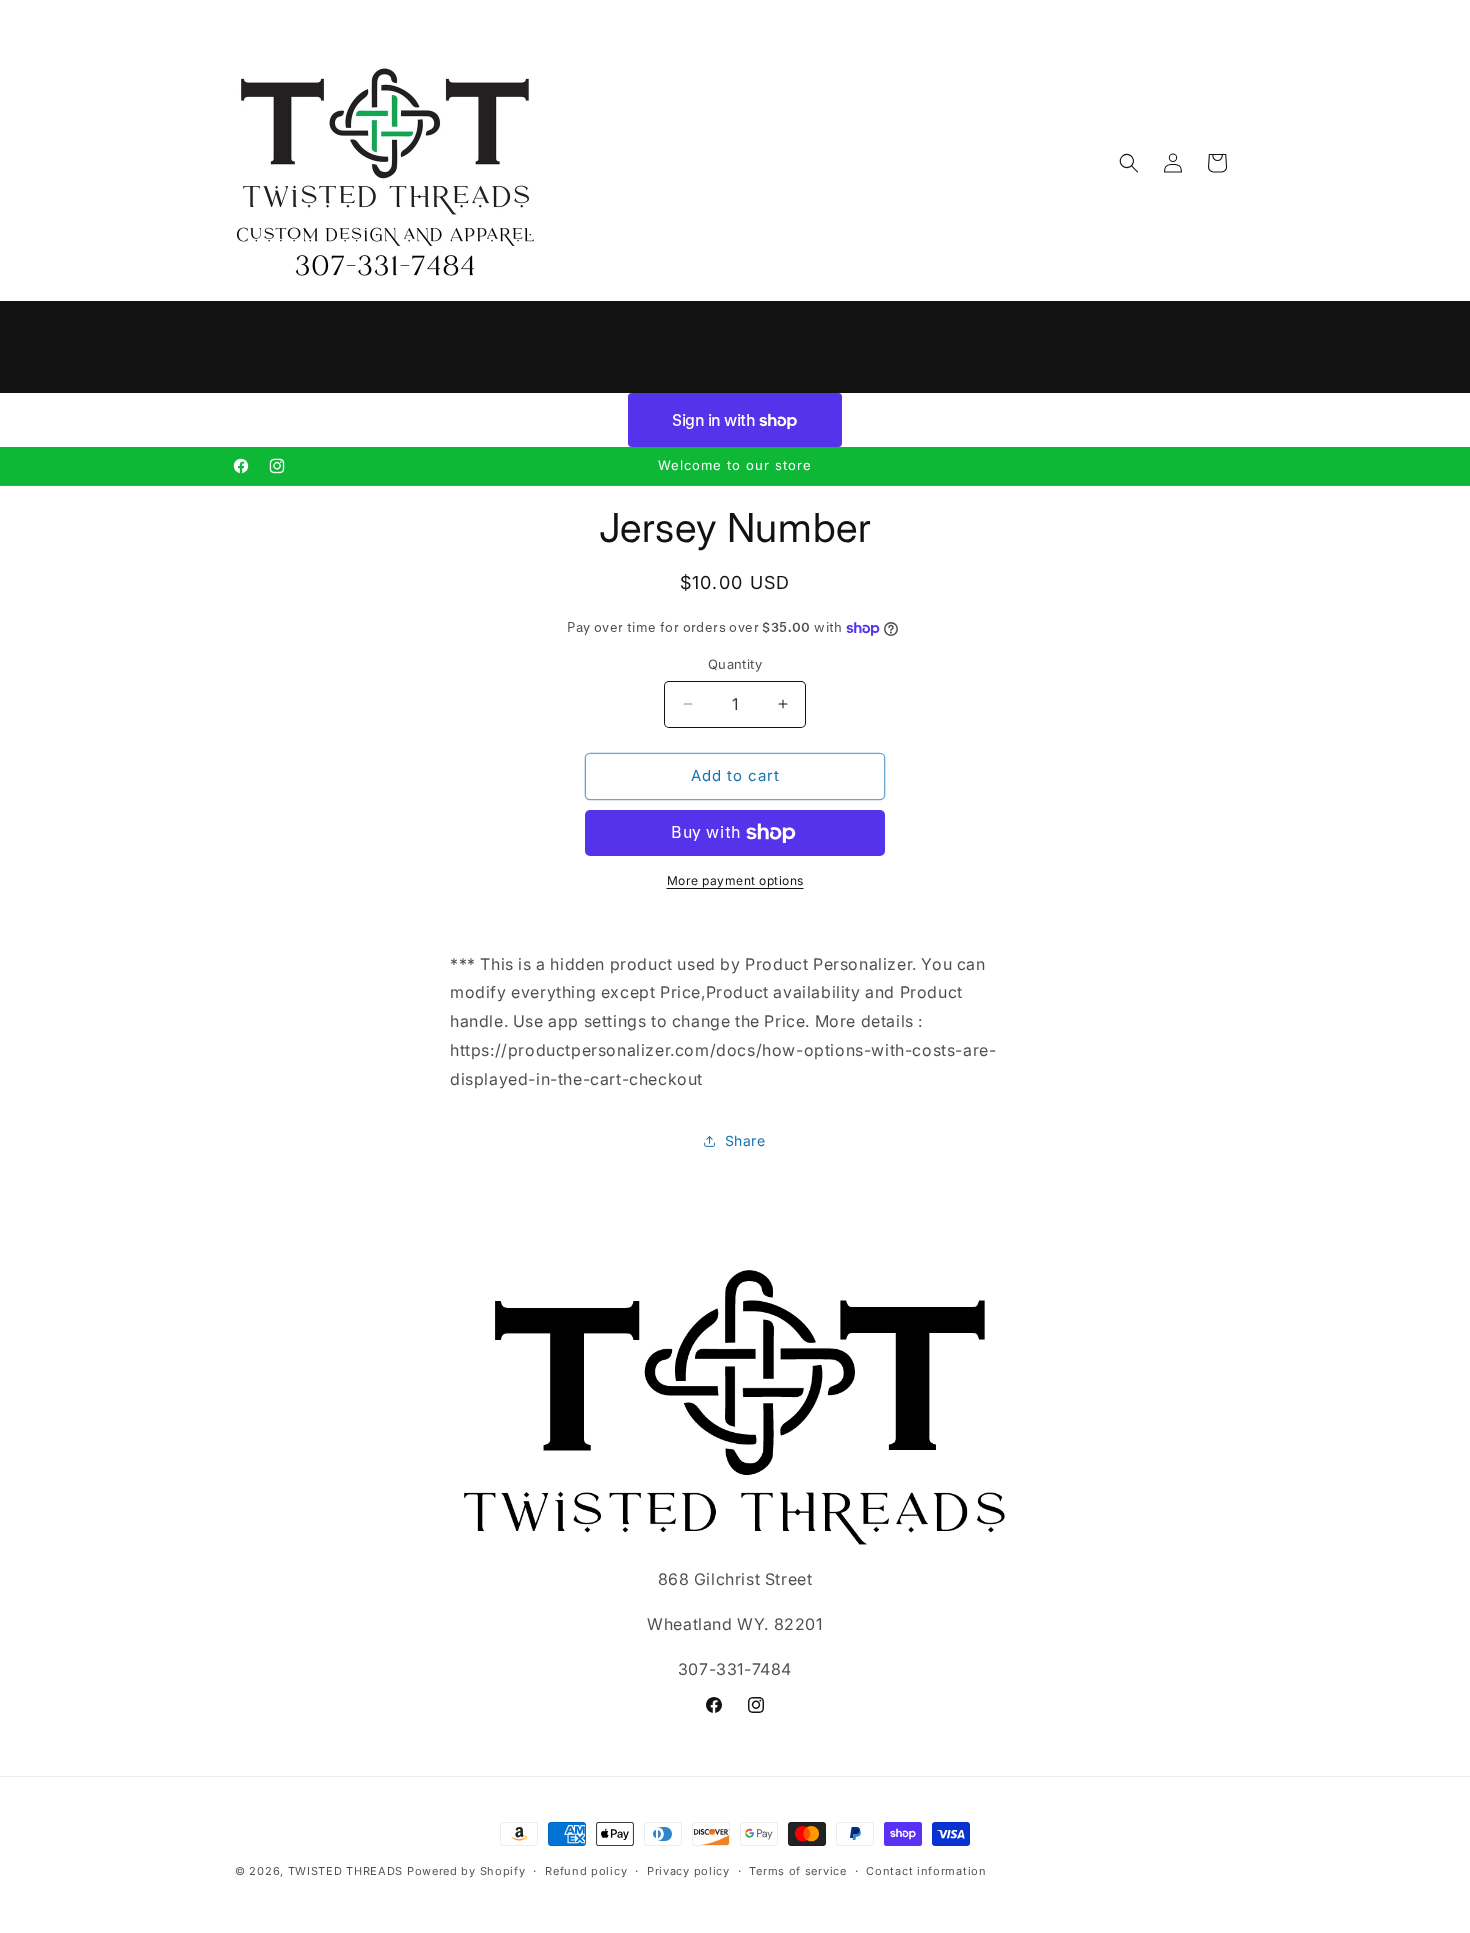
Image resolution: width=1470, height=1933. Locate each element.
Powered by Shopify (466, 1871)
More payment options (735, 880)
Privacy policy (688, 1870)
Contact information (926, 1870)
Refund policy (586, 1870)
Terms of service (797, 1870)
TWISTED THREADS (346, 1871)
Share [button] (745, 1140)
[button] (1129, 163)
